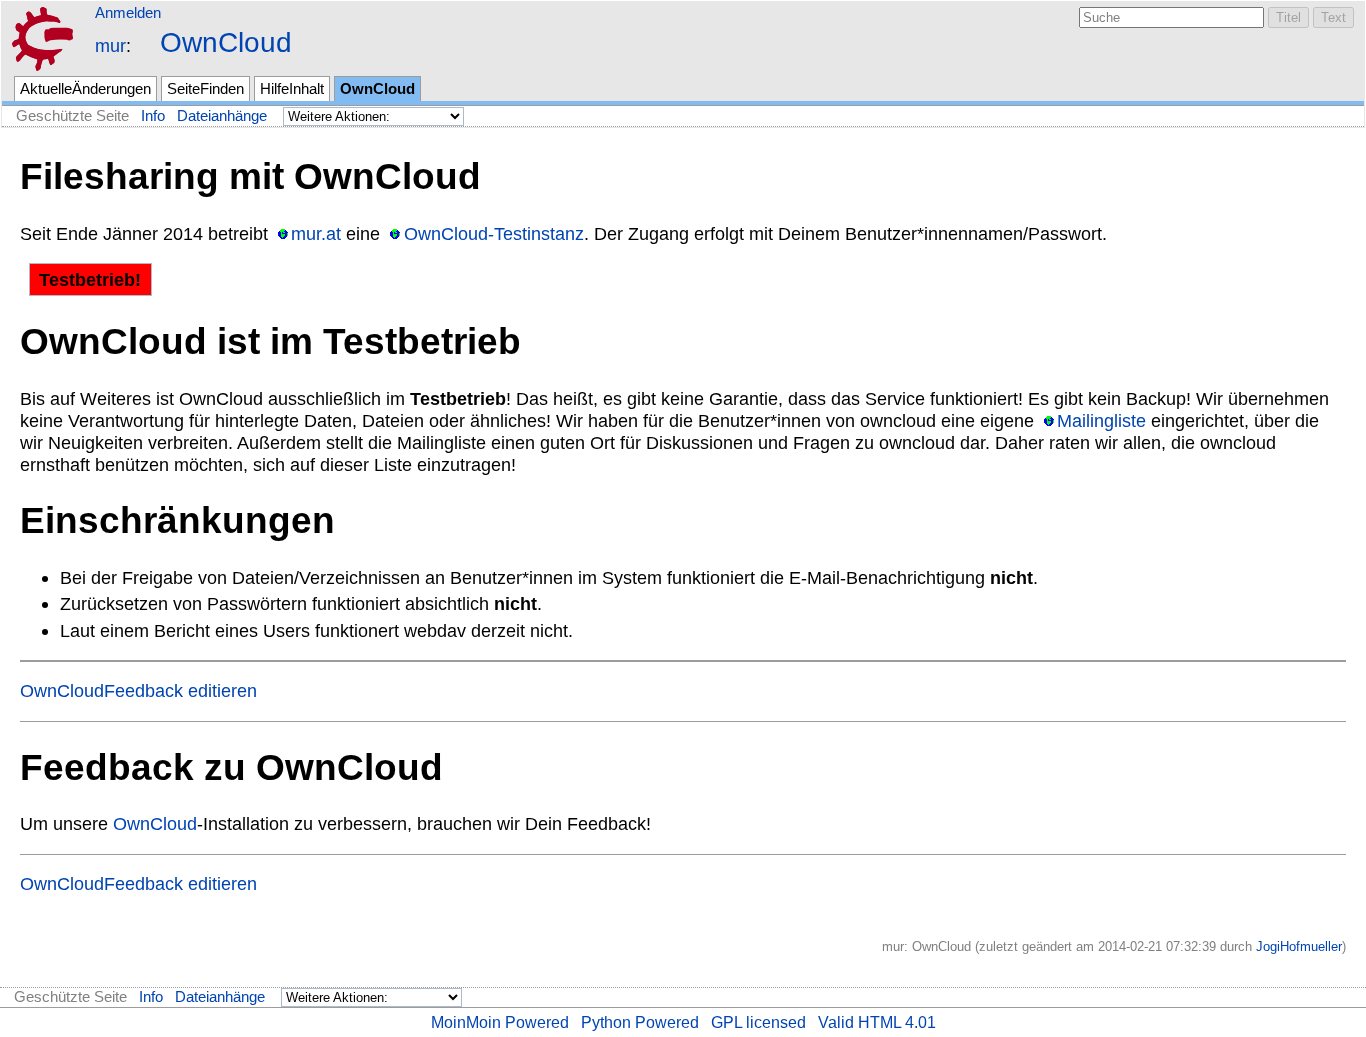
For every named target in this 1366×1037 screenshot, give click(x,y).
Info (153, 116)
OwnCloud (226, 42)
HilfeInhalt (292, 88)
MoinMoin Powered (500, 1022)
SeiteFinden (205, 88)
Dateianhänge (222, 116)
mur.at (316, 233)
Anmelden (128, 12)
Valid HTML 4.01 (877, 1022)
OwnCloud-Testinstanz (493, 233)
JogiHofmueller (1299, 946)
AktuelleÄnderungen (85, 88)
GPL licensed (758, 1022)
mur (110, 45)
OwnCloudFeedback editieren (138, 690)
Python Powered (640, 1022)
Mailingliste (1101, 420)
